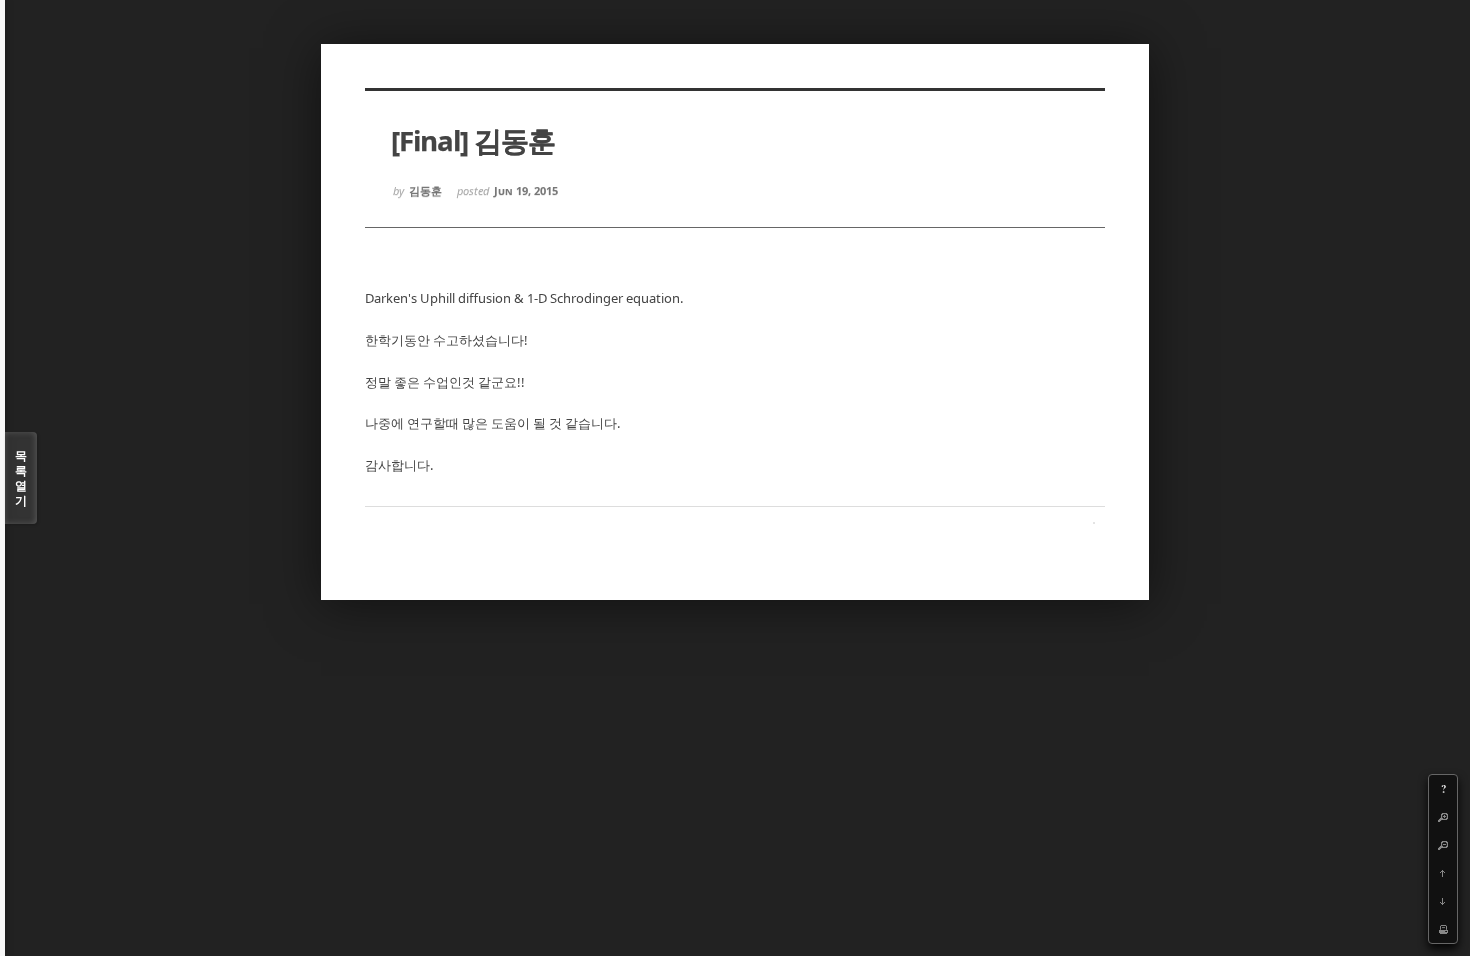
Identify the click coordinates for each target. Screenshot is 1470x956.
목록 (21, 478)
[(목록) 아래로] (1443, 901)
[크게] (1443, 817)
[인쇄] (1443, 929)
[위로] (1443, 873)
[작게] (1443, 845)
